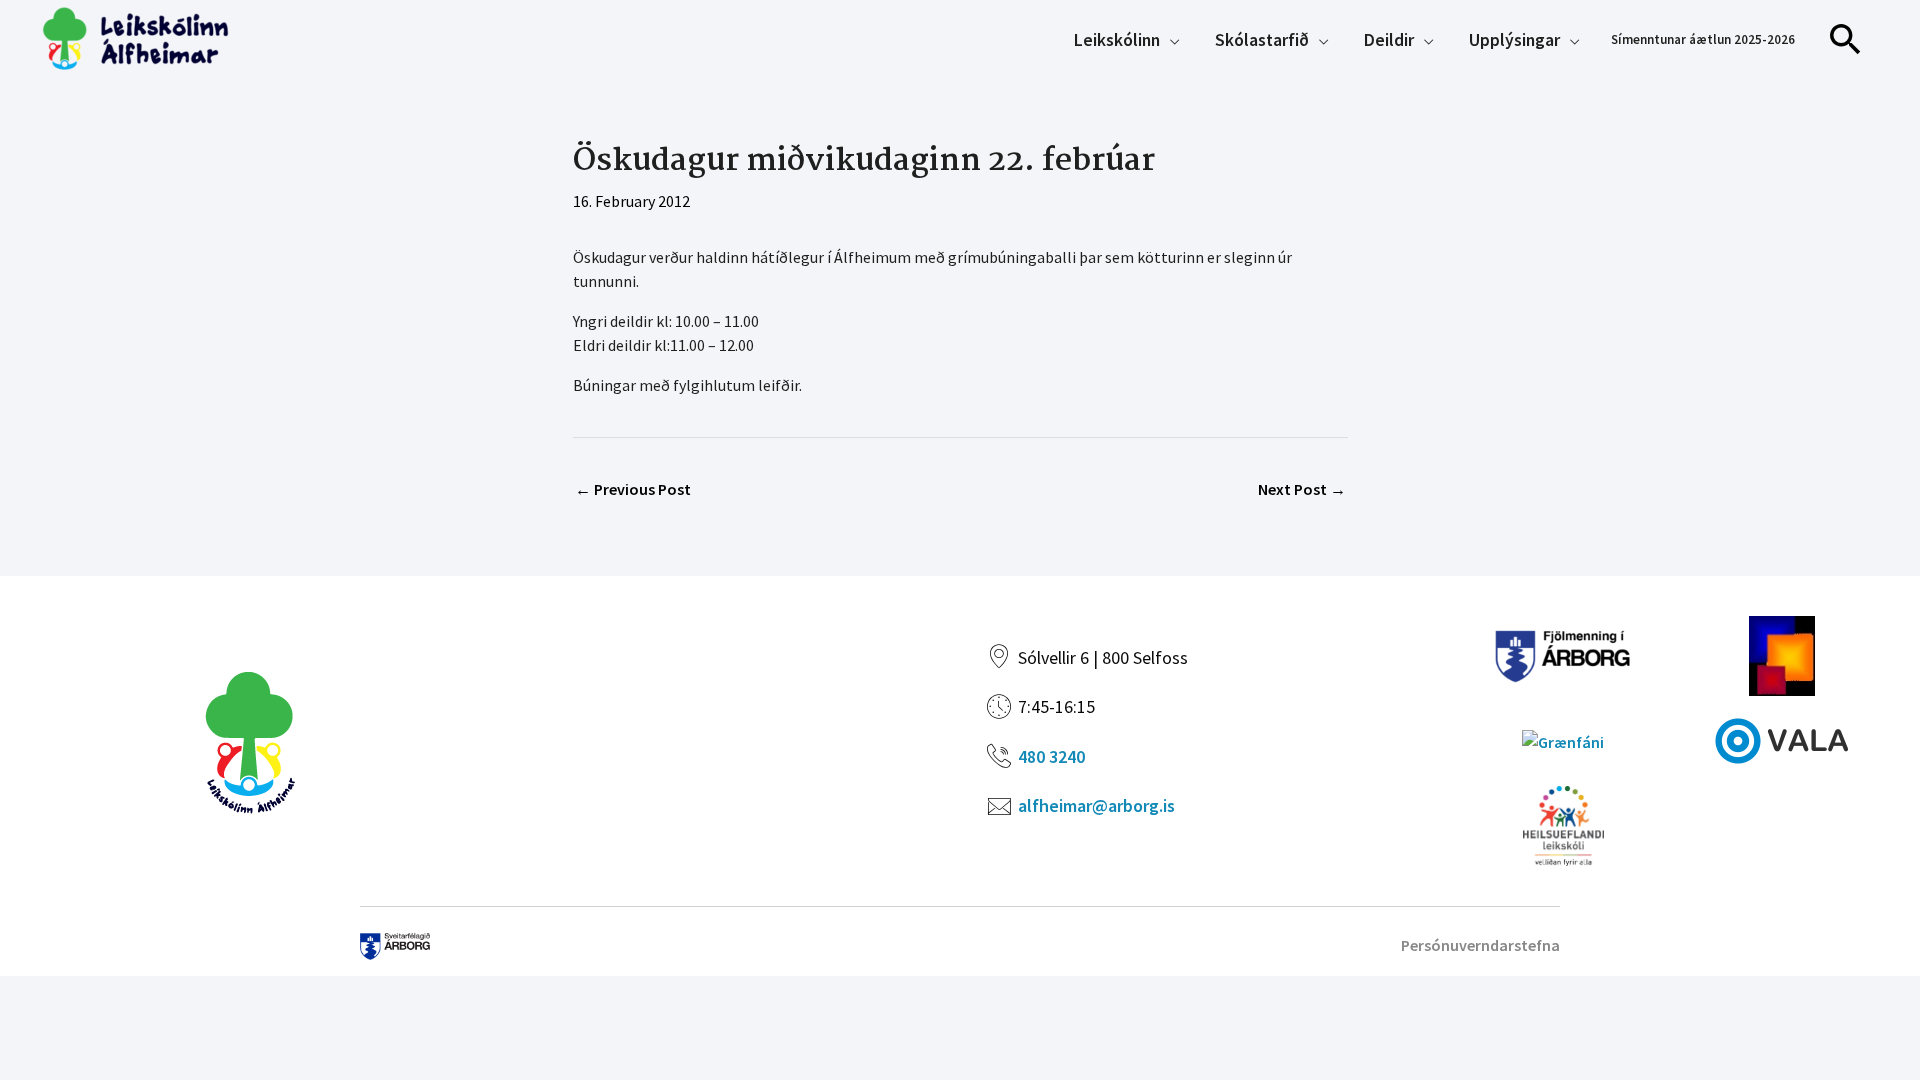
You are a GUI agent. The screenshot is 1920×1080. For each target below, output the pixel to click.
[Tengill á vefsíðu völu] (1782, 738)
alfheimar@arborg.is (1096, 805)
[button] (1846, 40)
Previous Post (633, 489)
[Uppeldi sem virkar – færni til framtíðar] (1782, 653)
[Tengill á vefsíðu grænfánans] (1563, 739)
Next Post (1302, 489)
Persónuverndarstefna (1480, 945)
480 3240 (1051, 756)
